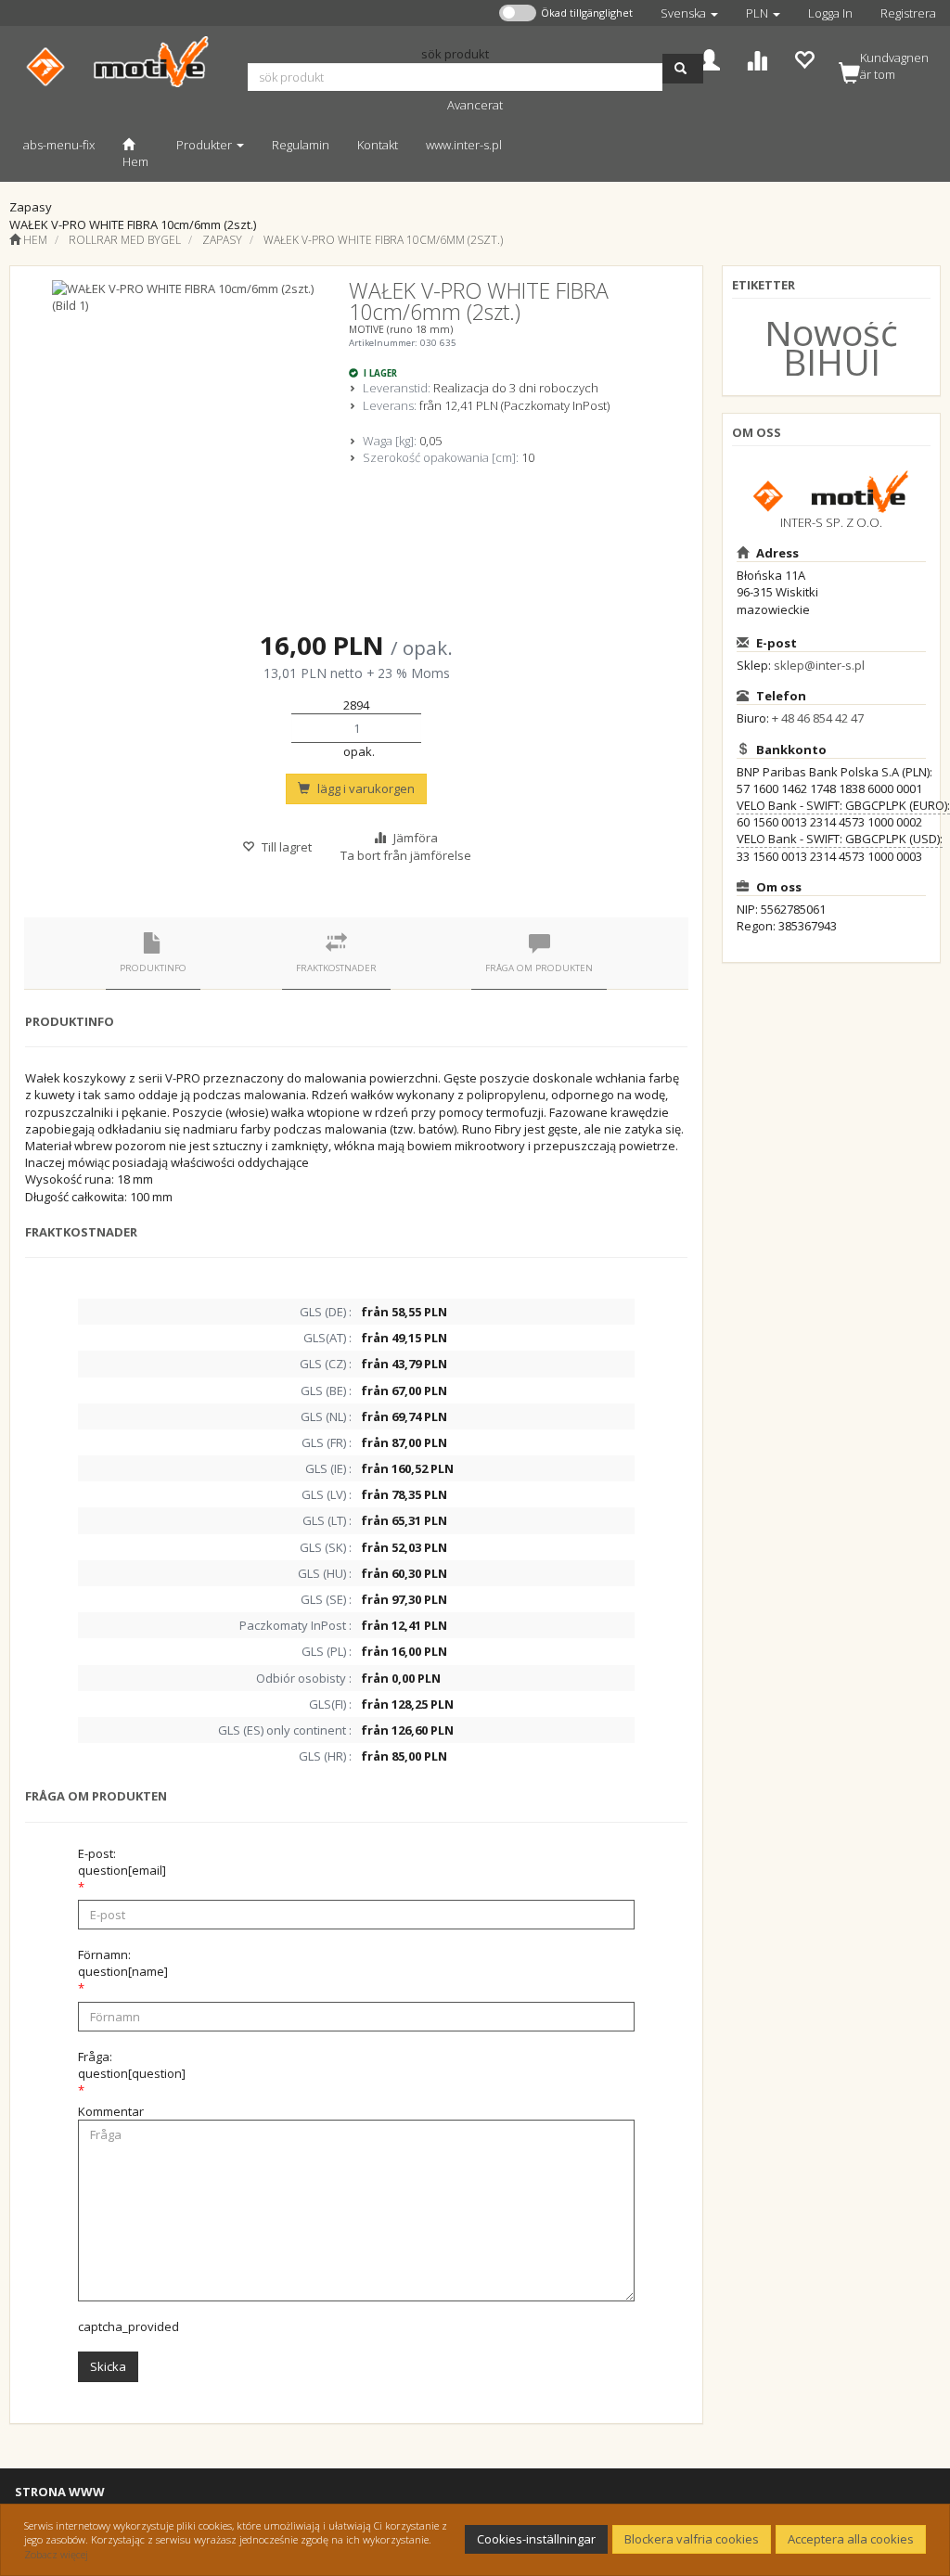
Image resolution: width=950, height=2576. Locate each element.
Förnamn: (123, 1963)
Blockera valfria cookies (692, 2539)
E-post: (122, 1862)
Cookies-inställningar (536, 2539)
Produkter (205, 145)
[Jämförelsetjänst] (757, 58)
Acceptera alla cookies (851, 2539)
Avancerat (475, 105)
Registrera (908, 13)
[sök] (683, 69)
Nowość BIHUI (831, 346)
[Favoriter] (804, 58)
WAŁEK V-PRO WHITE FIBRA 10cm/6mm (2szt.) (383, 240)
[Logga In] (709, 58)
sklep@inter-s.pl (819, 665)
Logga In (830, 13)
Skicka (108, 2366)
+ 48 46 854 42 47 (818, 718)
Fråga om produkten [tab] (539, 968)
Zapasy (222, 240)
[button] (689, 13)
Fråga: (132, 2065)
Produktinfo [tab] (153, 968)
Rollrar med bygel (125, 240)
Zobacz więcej (56, 2554)
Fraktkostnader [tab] (336, 968)
